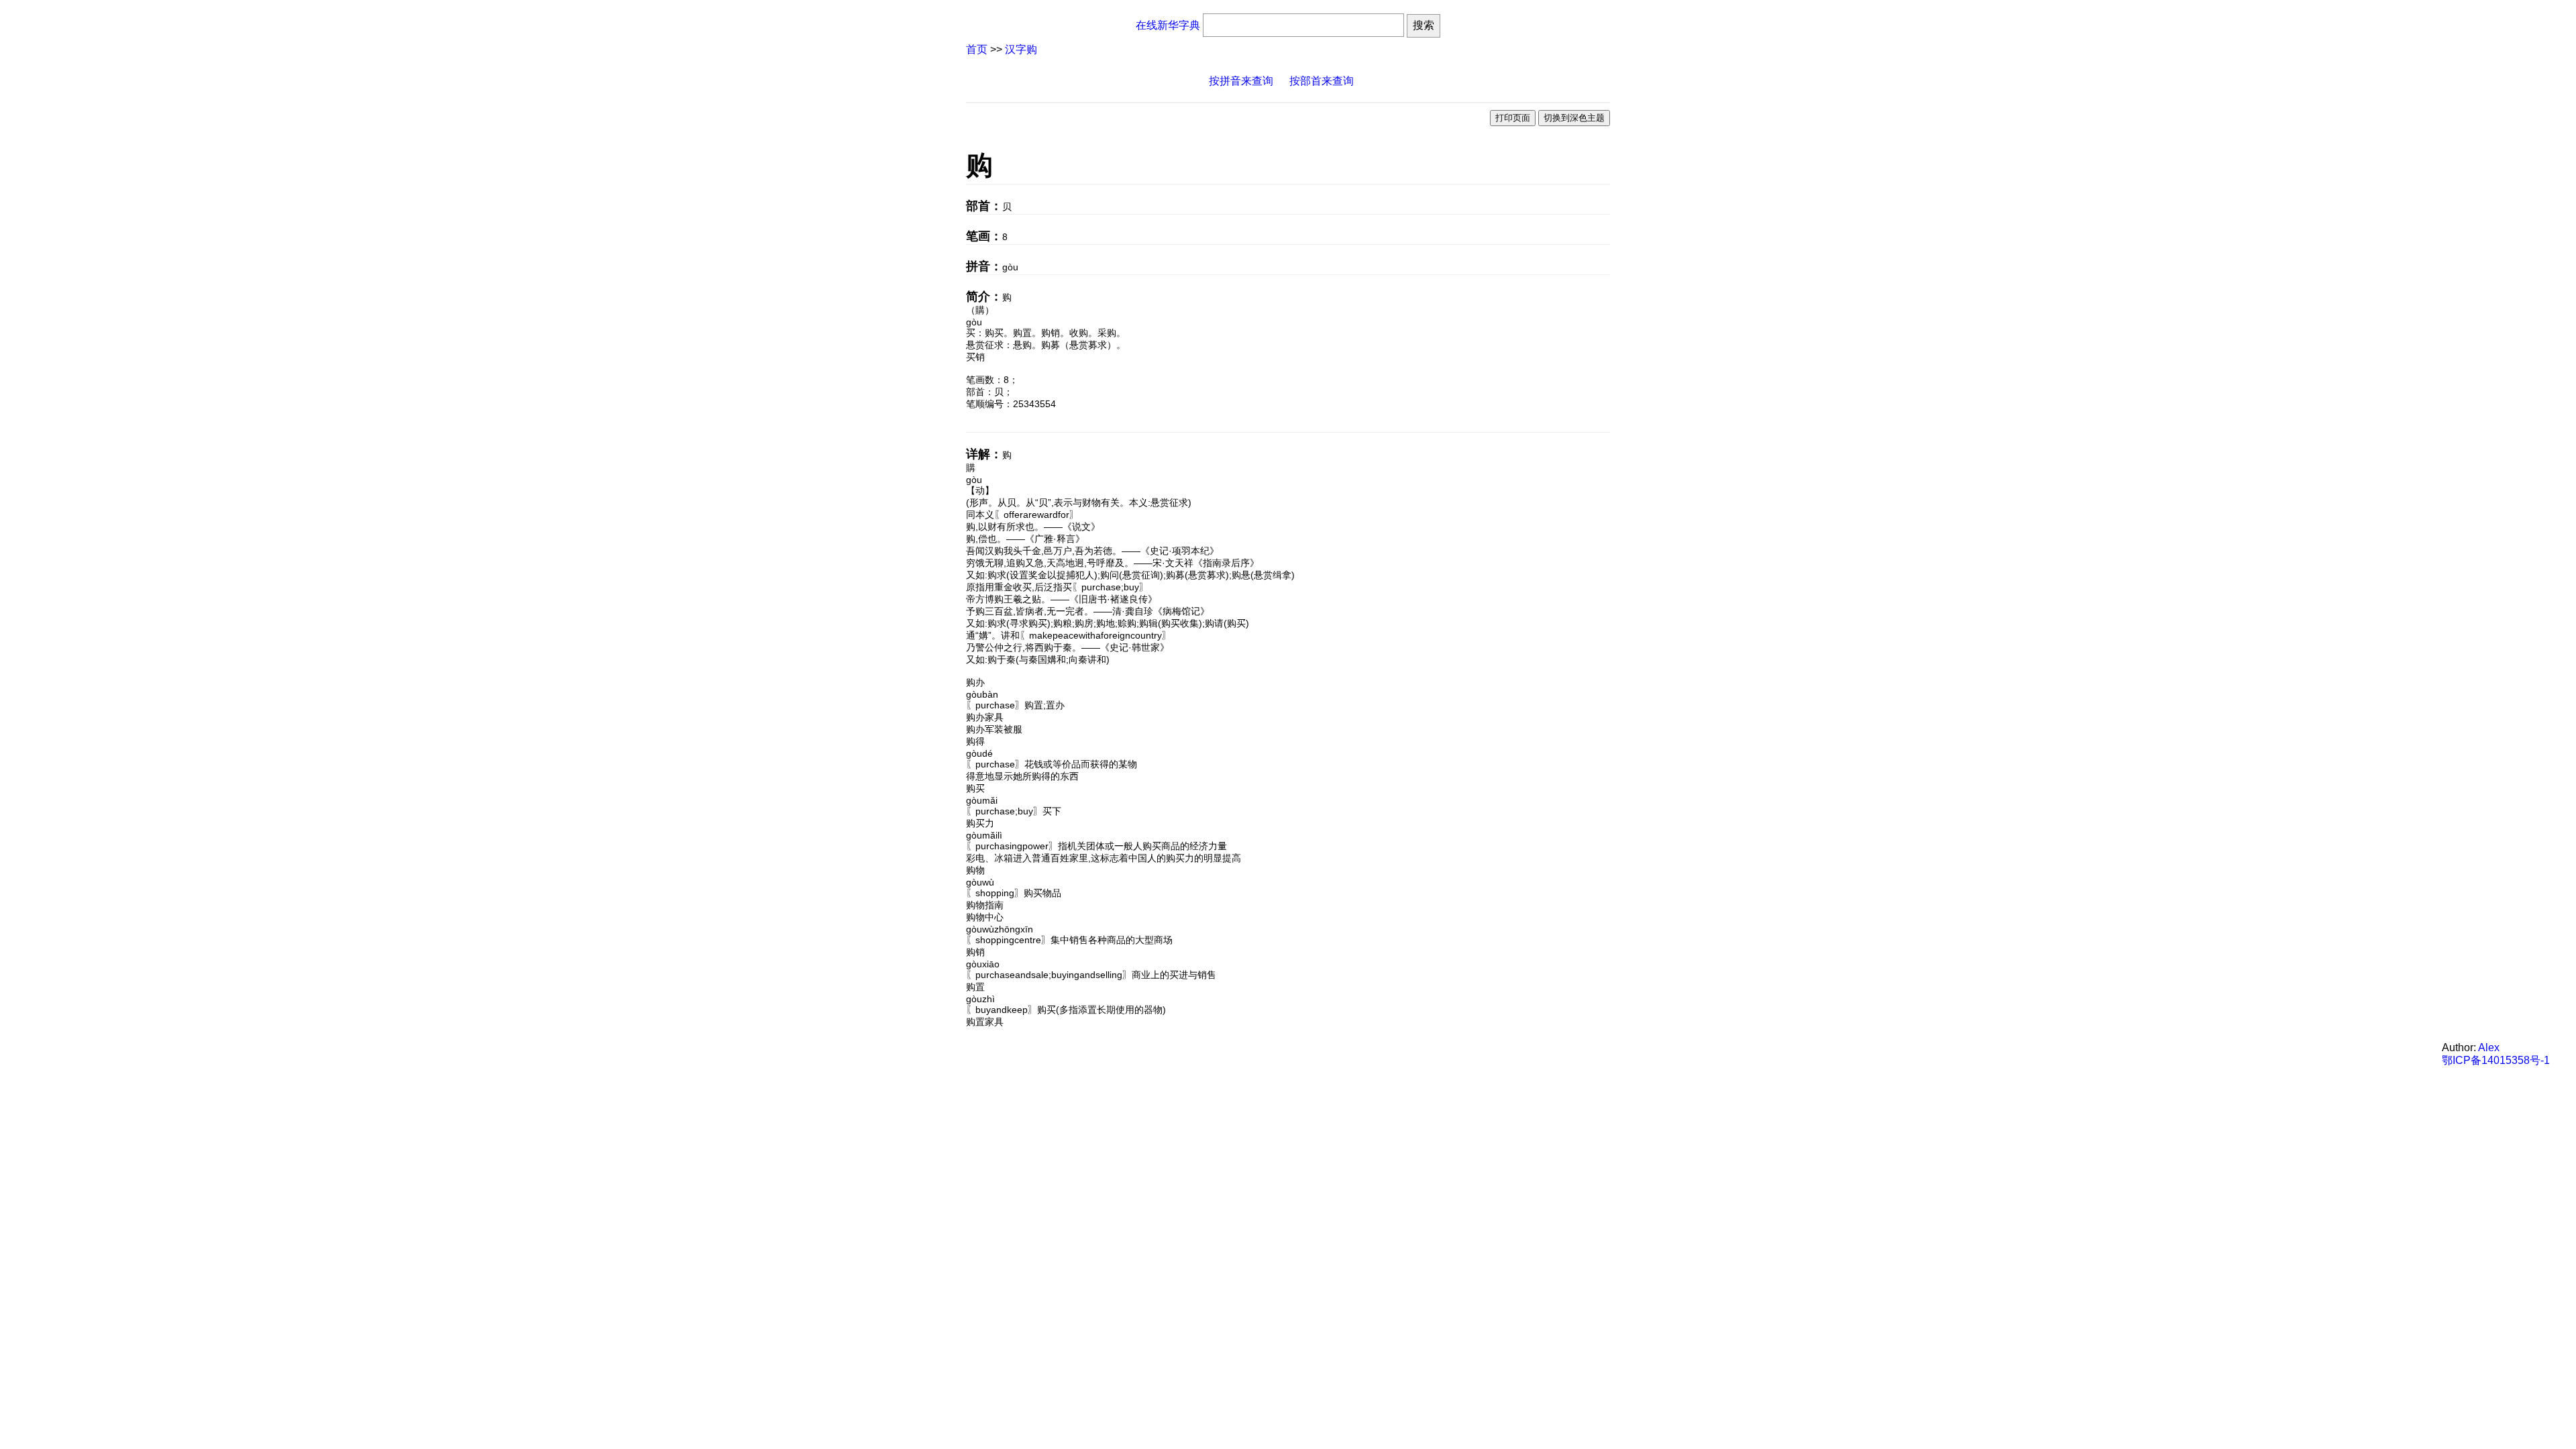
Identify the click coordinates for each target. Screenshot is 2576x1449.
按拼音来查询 (1241, 81)
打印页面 (1513, 118)
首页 (977, 49)
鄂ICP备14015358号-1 (2496, 1060)
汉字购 (1021, 49)
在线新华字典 (1168, 25)
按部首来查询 (1322, 81)
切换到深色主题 (1574, 118)
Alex (2489, 1048)
